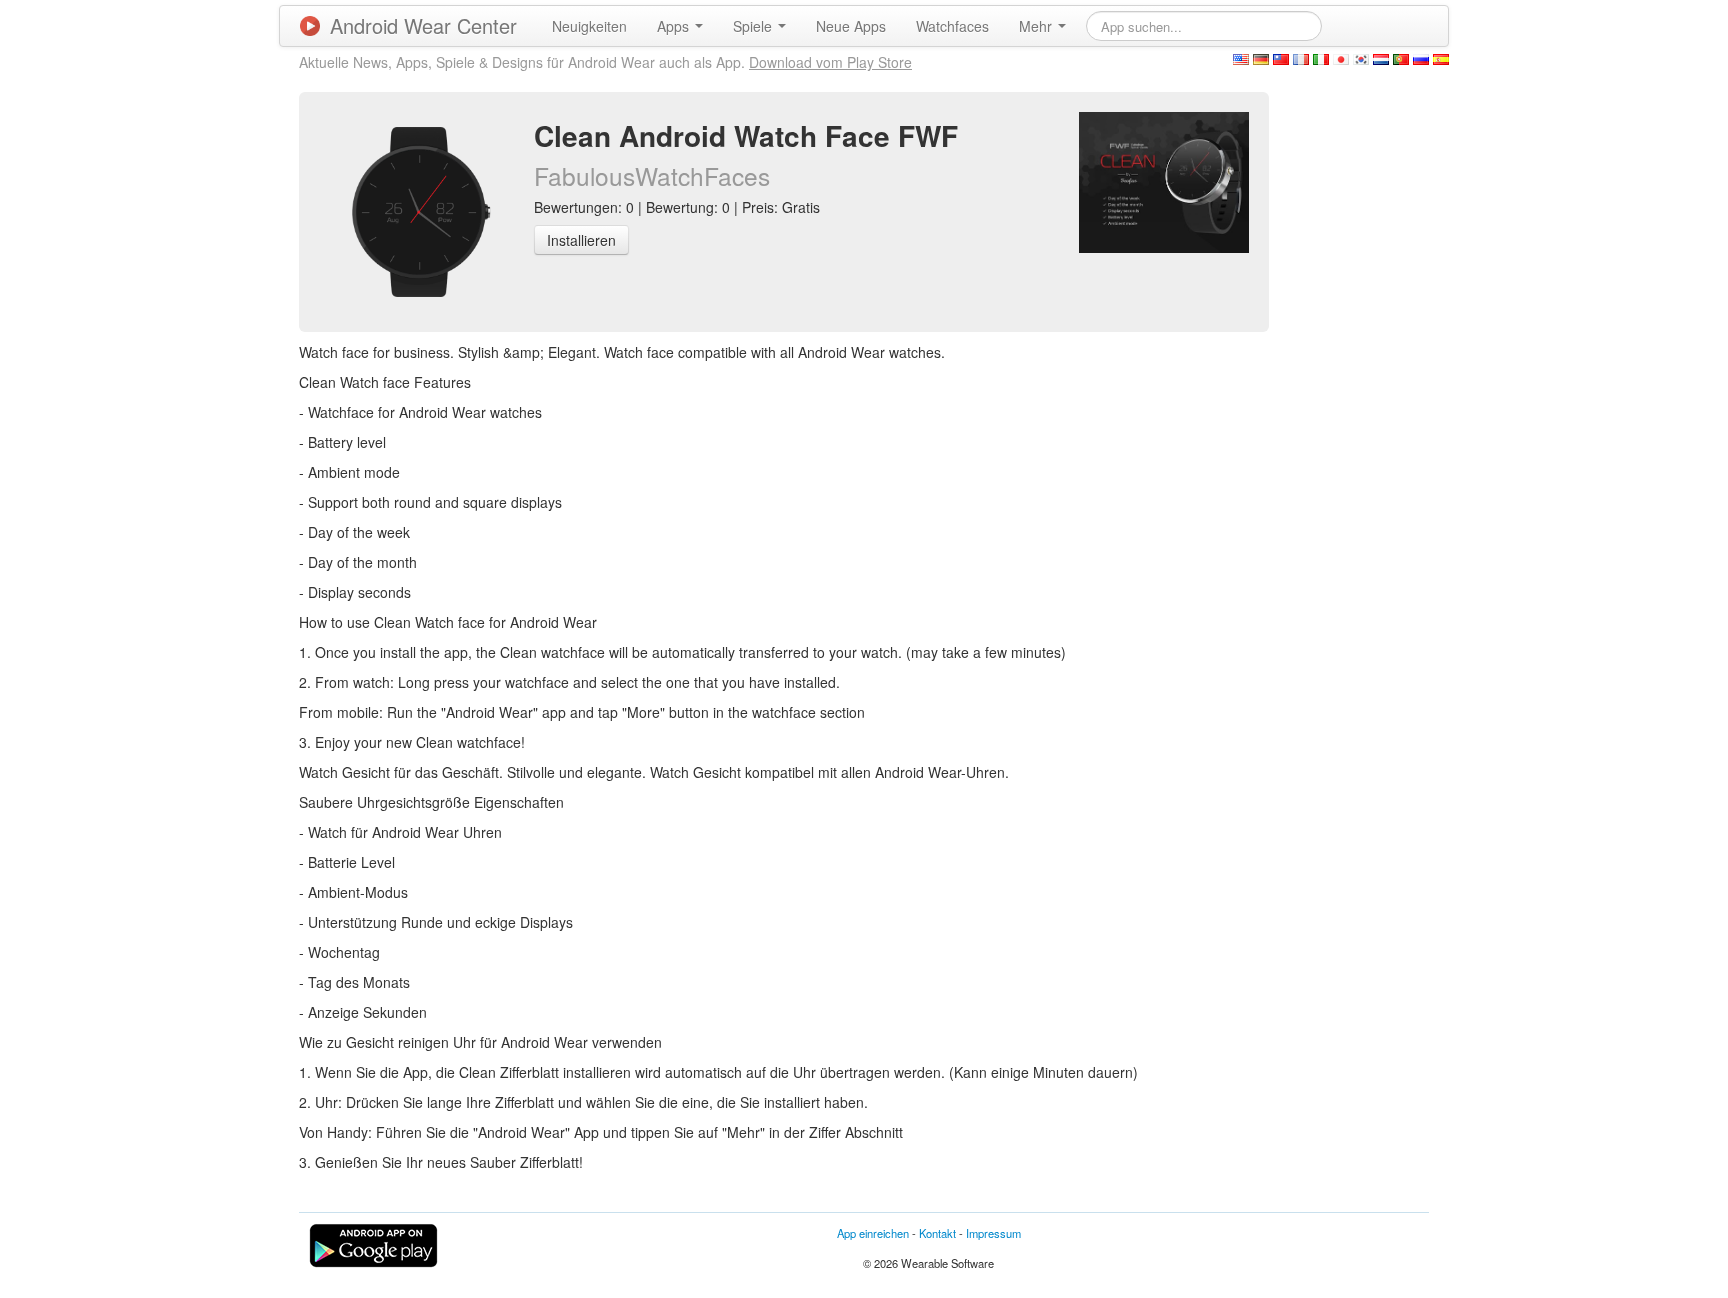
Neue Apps (851, 26)
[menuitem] (589, 26)
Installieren (581, 240)
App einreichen (873, 1233)
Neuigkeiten (589, 26)
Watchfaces (952, 26)
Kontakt (937, 1233)
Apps (675, 26)
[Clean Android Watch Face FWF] (1164, 180)
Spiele (754, 26)
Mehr (1037, 26)
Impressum (993, 1233)
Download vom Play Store (830, 62)
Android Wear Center (423, 25)
